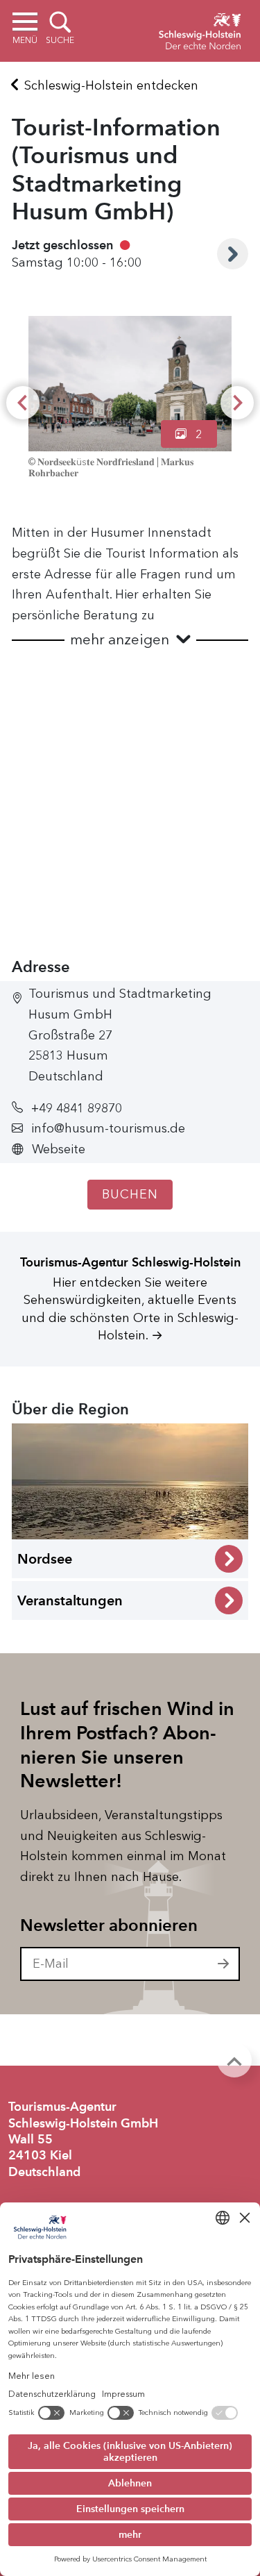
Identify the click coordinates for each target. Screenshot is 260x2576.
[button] (130, 640)
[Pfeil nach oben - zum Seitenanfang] (234, 2060)
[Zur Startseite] (200, 29)
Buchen (130, 1194)
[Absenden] (224, 1964)
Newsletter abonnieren (109, 1925)
